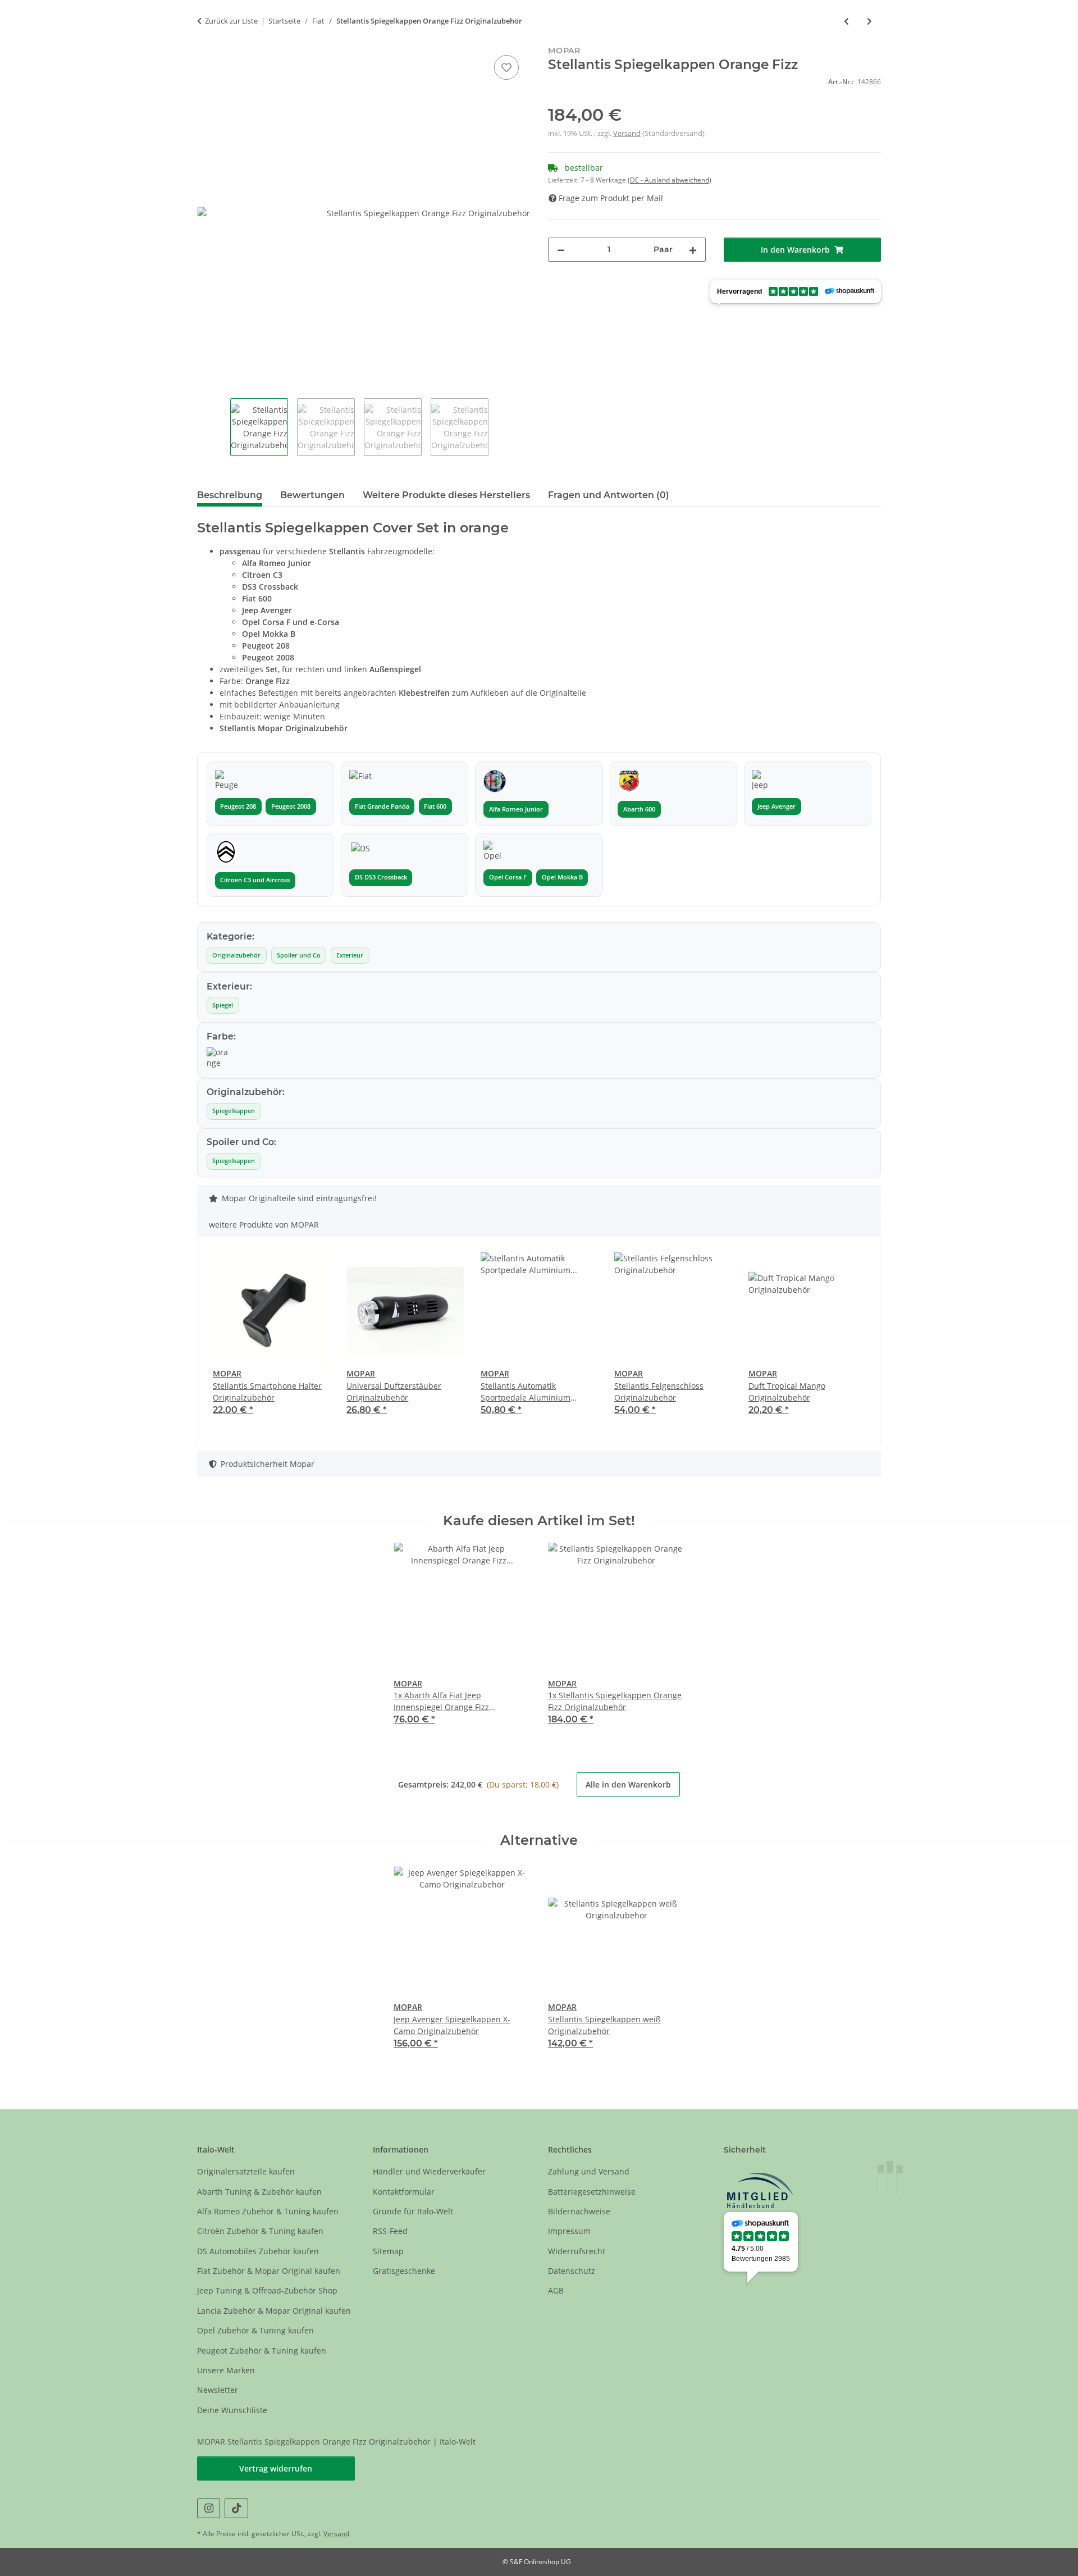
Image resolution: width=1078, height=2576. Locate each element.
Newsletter (218, 2390)
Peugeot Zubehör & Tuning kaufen (262, 2351)
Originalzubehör (236, 955)
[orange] (218, 1058)
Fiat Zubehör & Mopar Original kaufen (269, 2271)
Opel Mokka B (562, 877)
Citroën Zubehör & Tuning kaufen (260, 2231)
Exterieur (350, 955)
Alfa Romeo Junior (516, 809)
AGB (556, 2290)
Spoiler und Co (299, 955)
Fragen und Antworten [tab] (609, 495)
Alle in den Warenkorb (628, 1784)
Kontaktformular (404, 2192)
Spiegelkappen (234, 1111)
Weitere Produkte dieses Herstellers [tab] (446, 495)
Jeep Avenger (776, 806)
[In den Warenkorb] (206, 40)
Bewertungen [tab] (312, 495)
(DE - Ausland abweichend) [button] (670, 180)
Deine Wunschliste (232, 2410)
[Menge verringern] (561, 250)
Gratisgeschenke (404, 2271)
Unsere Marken (226, 2370)
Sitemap (388, 2251)
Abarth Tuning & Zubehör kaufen (259, 2192)
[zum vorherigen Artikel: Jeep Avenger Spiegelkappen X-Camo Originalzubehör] (846, 21)
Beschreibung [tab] (230, 495)
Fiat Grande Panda (382, 806)
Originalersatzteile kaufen (246, 2171)
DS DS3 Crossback (381, 877)
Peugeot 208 (238, 806)
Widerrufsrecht (577, 2251)
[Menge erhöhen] (693, 250)
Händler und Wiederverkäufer (429, 2171)
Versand (627, 133)
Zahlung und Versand (589, 2171)
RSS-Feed (390, 2231)
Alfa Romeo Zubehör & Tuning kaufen (268, 2211)
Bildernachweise (579, 2211)
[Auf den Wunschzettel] (506, 67)
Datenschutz (572, 2271)
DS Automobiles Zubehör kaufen (258, 2251)
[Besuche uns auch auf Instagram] (209, 2508)
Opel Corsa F (508, 877)
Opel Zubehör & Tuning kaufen (255, 2330)
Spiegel (223, 1005)
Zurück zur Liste (231, 21)
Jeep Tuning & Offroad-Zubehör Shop (267, 2290)
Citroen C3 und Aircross (255, 880)
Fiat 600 (435, 806)
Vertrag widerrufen (276, 2468)
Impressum (569, 2231)
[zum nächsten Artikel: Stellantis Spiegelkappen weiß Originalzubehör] (869, 21)
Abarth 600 (639, 809)
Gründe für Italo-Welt (413, 2211)
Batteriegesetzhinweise (592, 2192)
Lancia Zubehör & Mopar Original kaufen (274, 2311)
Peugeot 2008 (291, 806)
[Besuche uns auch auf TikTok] (236, 2508)
